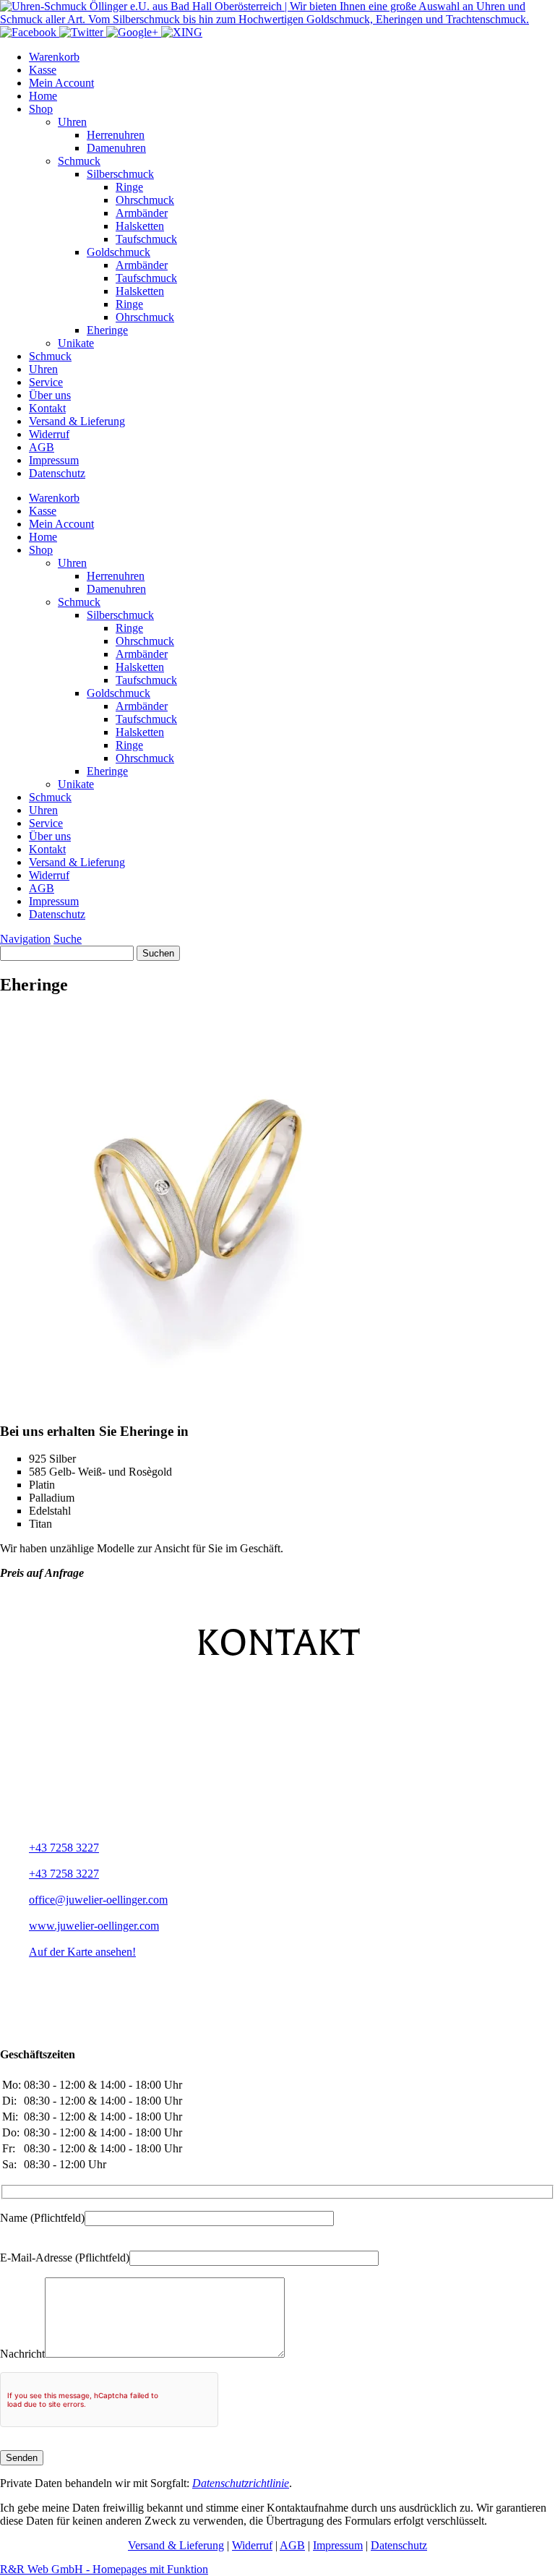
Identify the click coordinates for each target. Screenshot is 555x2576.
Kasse (43, 70)
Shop (41, 109)
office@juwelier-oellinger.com (98, 1900)
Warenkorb (54, 57)
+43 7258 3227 (64, 1848)
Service (46, 382)
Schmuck (79, 161)
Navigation (25, 939)
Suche (68, 939)
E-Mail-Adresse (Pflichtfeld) (65, 2258)
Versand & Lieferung (77, 421)
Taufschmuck (146, 239)
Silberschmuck (120, 174)
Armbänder (142, 213)
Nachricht (22, 2354)
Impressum (54, 460)
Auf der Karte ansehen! (82, 1952)
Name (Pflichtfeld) (42, 2218)
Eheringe (107, 330)
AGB (42, 447)
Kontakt (47, 408)
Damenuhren (116, 148)
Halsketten (140, 226)
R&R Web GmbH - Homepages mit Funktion (104, 2569)
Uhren (72, 122)
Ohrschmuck (145, 200)
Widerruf (49, 434)
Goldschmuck (119, 252)
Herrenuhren (116, 135)
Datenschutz (57, 473)
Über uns (50, 395)
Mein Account (61, 83)
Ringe (129, 187)
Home (43, 96)
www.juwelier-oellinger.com (94, 1926)
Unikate (76, 343)
